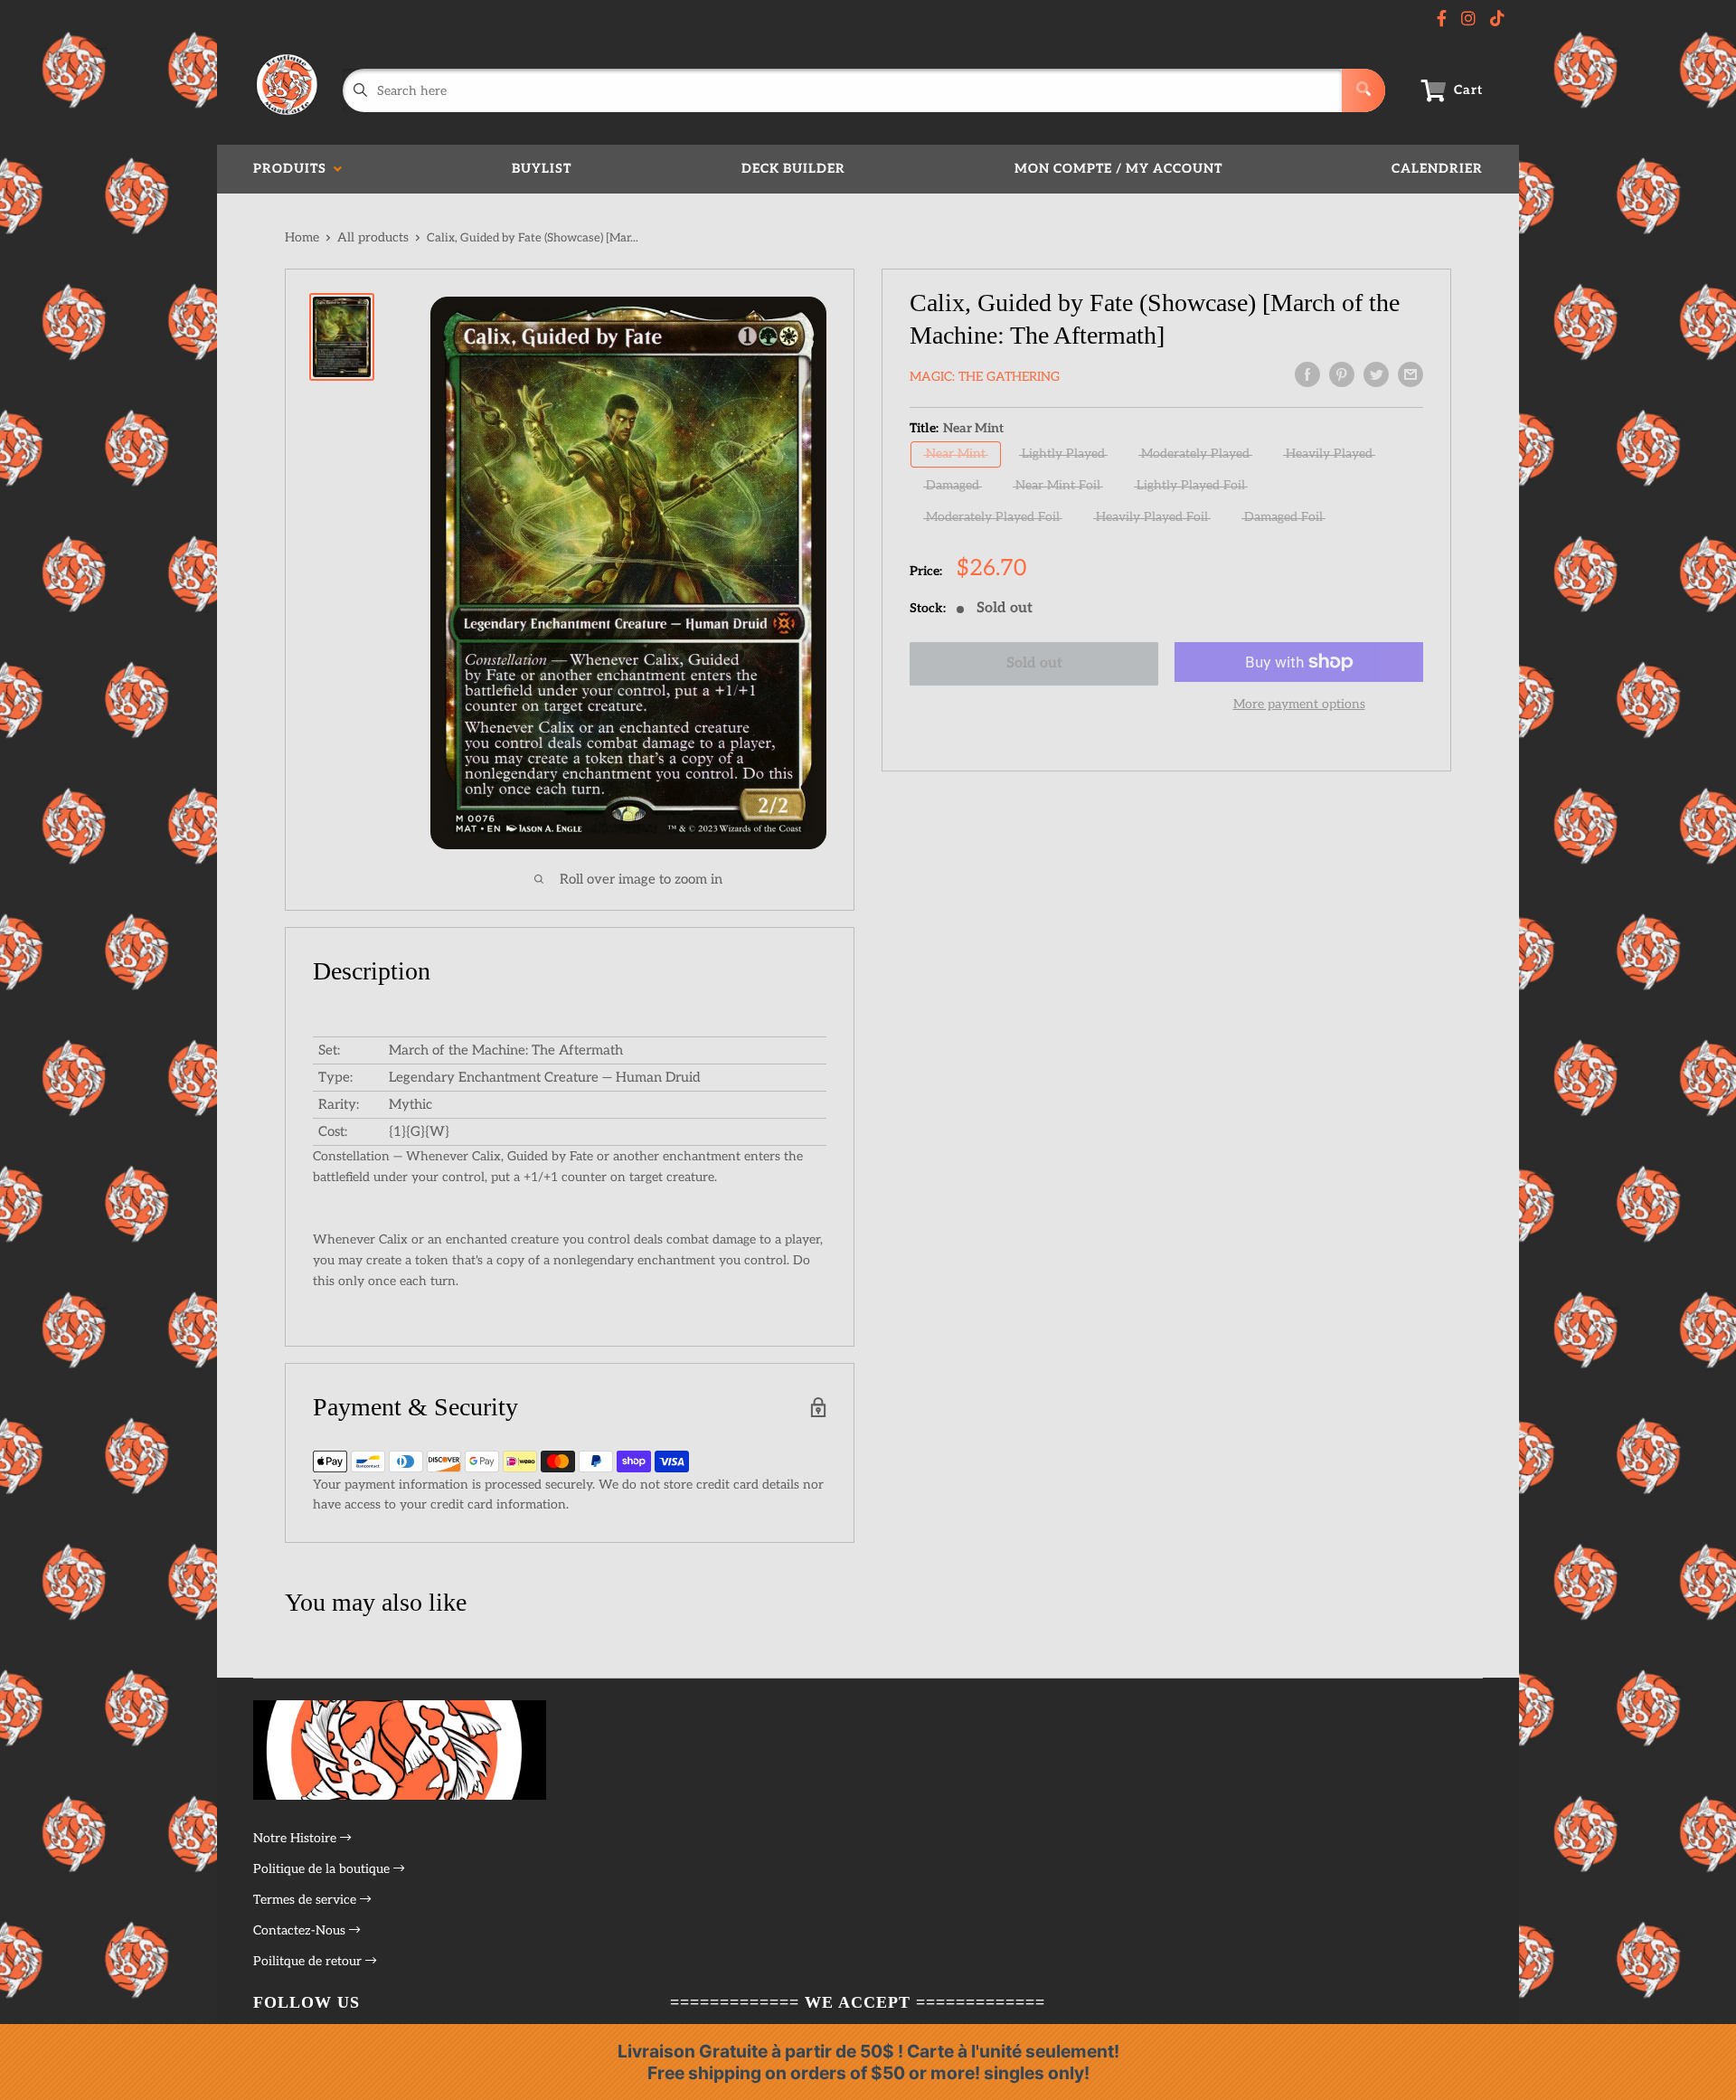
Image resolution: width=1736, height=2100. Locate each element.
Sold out (1034, 663)
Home (302, 237)
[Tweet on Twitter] (1376, 374)
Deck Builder (793, 169)
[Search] (1363, 90)
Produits (293, 169)
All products (373, 237)
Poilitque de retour (309, 1961)
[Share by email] (1410, 374)
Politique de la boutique (323, 1869)
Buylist (542, 169)
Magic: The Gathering (985, 377)
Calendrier (1437, 169)
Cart (1468, 90)
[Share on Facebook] (1307, 374)
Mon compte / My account (1118, 169)
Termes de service (307, 1900)
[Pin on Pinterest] (1342, 374)
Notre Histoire (297, 1838)
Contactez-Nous (301, 1930)
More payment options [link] (1299, 704)
